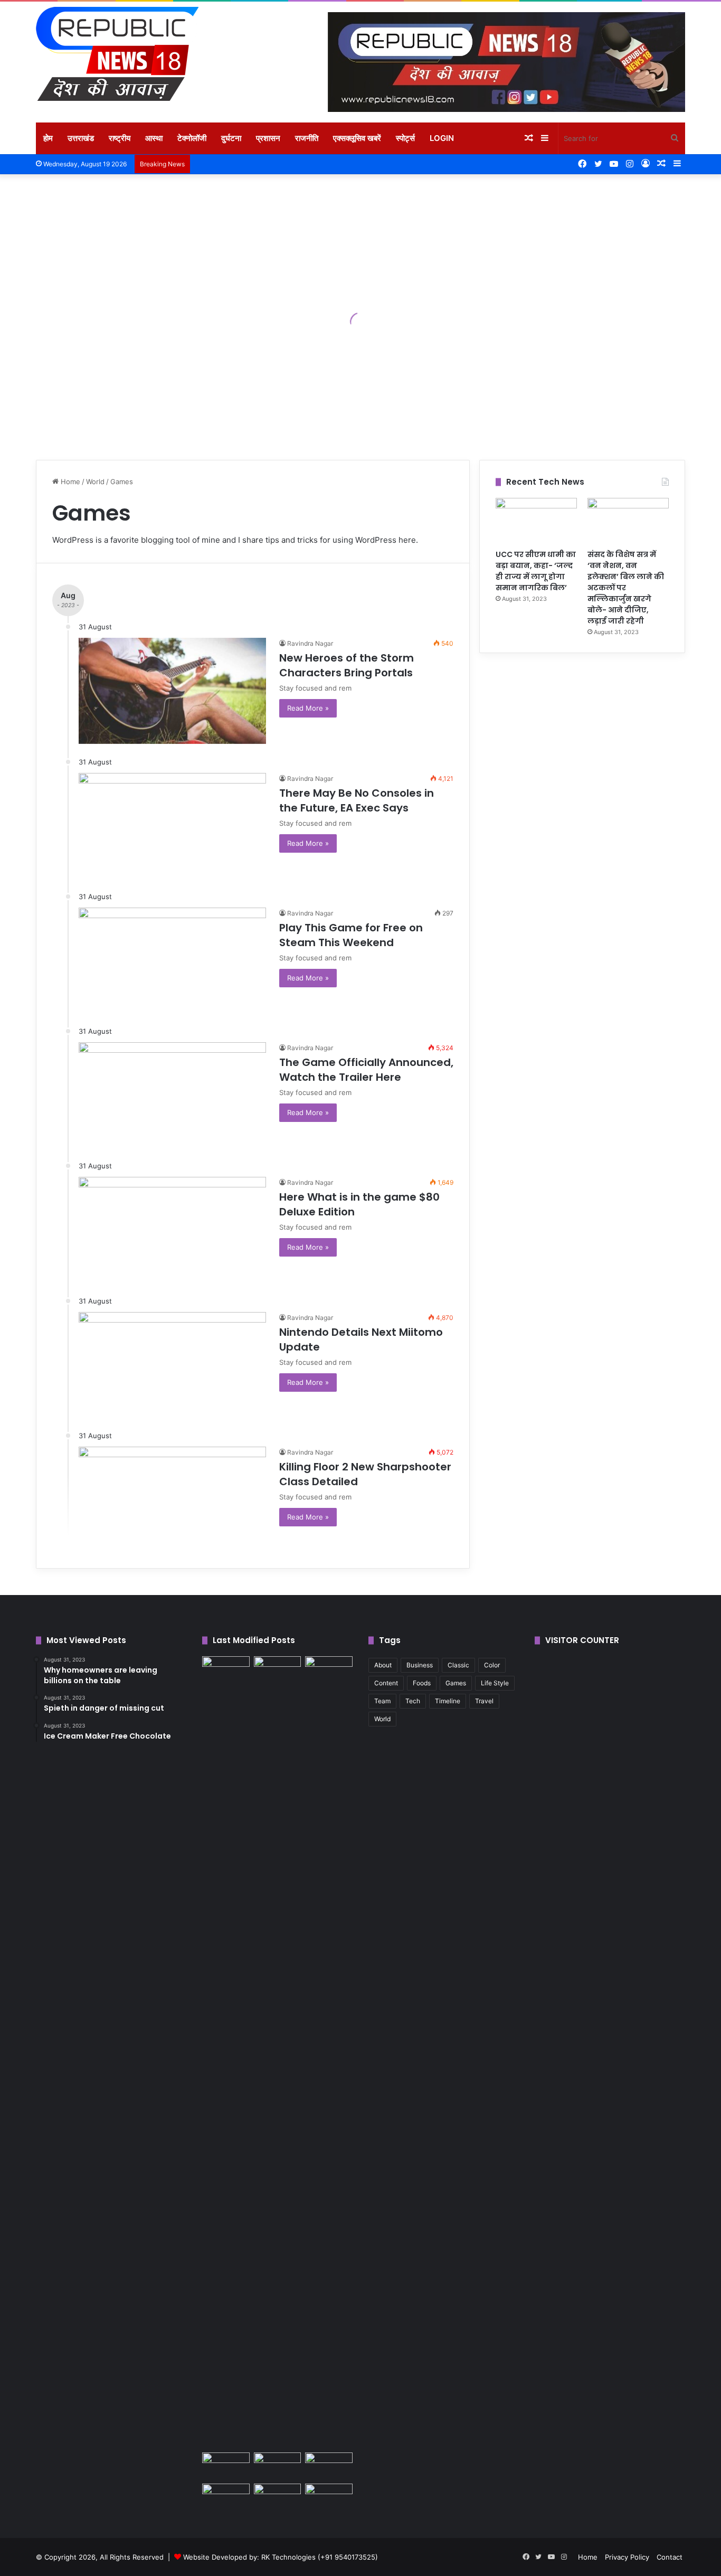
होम (48, 138)
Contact (670, 2557)
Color (492, 1665)
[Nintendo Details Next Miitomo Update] (172, 1365)
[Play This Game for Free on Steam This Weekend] (172, 960)
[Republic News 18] (117, 54)
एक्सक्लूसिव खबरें (357, 138)
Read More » (308, 708)
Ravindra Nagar (310, 643)
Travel (484, 1701)
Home (69, 482)
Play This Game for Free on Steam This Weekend (351, 935)
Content (386, 1683)
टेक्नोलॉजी (192, 138)
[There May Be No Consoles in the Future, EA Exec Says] (172, 826)
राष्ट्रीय (120, 138)
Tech (413, 1701)
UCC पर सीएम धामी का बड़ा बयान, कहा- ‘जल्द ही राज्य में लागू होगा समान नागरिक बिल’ (536, 571)
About (383, 1665)
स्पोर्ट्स (405, 138)
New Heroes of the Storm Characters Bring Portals (347, 665)
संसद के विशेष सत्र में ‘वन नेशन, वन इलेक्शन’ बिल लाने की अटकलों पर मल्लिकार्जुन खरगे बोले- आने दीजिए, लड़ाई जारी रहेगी (626, 588)
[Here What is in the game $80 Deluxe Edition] (172, 1230)
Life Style (495, 1683)
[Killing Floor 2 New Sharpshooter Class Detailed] (172, 1499)
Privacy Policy (627, 2557)
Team (382, 1701)
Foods (422, 1683)
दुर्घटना (231, 138)
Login (442, 138)
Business (420, 1665)
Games (456, 1683)
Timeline (448, 1701)
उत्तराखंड (81, 138)
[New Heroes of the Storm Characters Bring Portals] (172, 691)
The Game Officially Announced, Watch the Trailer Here (366, 1070)
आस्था (154, 138)
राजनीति (307, 138)
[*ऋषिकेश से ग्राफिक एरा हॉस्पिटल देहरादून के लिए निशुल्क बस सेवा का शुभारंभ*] (278, 2466)
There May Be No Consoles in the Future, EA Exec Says (357, 800)
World (95, 482)
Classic (458, 1665)
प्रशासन (268, 138)
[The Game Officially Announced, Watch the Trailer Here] (172, 1095)
